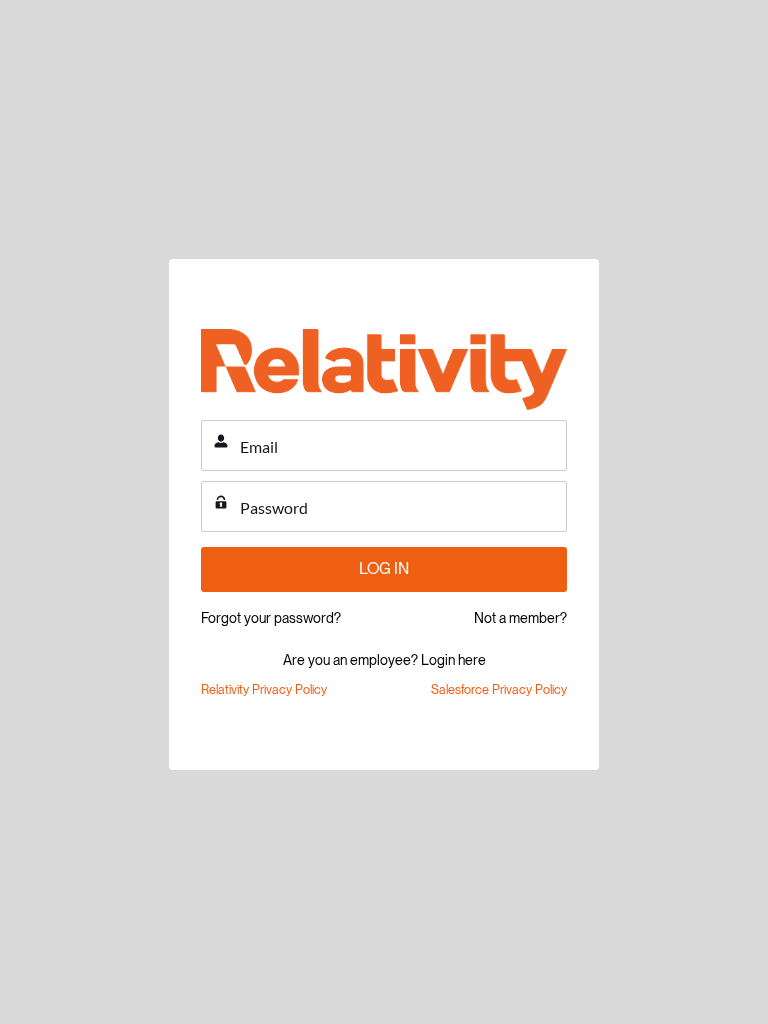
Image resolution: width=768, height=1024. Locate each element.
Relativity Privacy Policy (264, 689)
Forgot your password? (271, 618)
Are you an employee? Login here (384, 660)
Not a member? (520, 618)
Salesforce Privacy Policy (499, 689)
